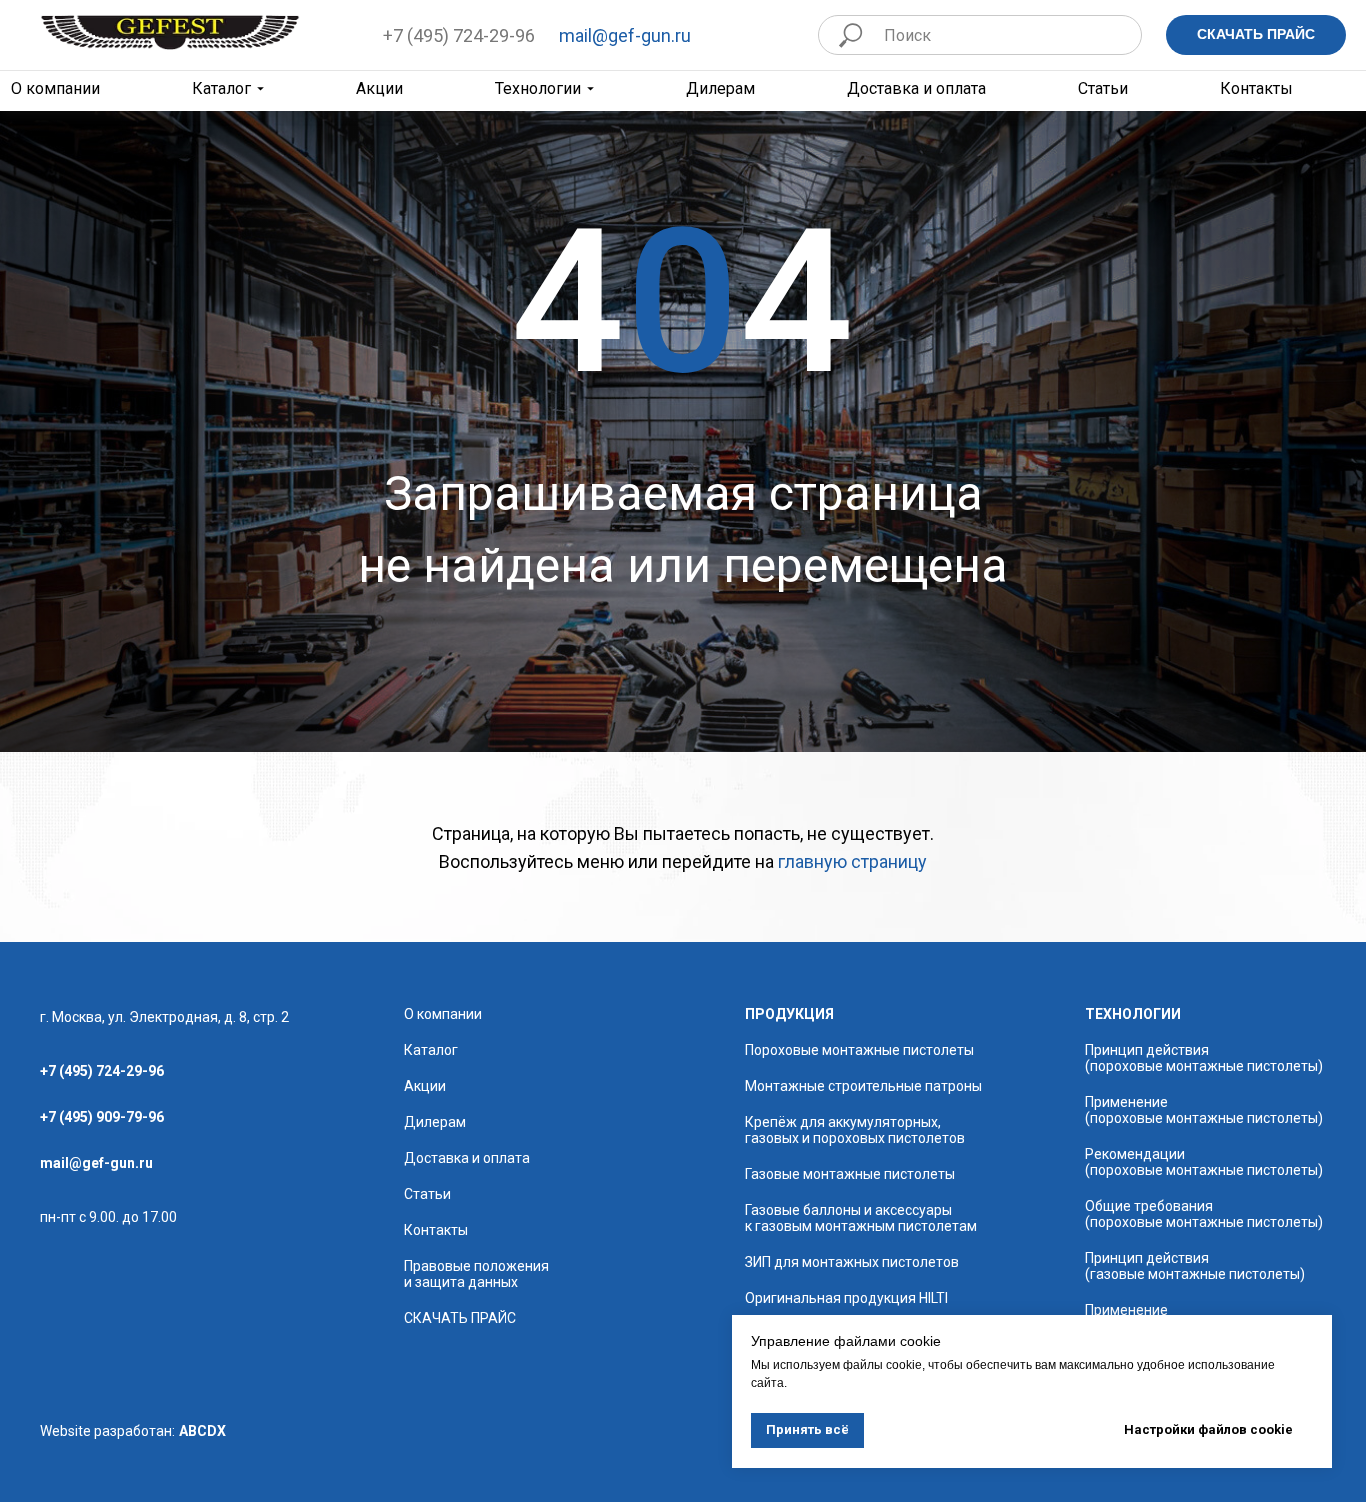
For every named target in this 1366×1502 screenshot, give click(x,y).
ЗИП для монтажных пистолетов (852, 1262)
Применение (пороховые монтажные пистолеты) (1204, 1110)
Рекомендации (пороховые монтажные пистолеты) (1204, 1162)
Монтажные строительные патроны (863, 1086)
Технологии (538, 89)
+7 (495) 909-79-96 (102, 1117)
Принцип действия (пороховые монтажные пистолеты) (1204, 1058)
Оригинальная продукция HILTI (846, 1298)
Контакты (1256, 89)
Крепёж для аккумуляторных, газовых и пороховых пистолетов (855, 1130)
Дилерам (720, 89)
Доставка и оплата (916, 89)
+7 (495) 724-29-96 (459, 35)
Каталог (221, 89)
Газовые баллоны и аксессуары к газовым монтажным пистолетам (861, 1218)
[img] (170, 32)
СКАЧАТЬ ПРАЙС (460, 1318)
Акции (379, 89)
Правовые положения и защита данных (476, 1274)
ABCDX (202, 1431)
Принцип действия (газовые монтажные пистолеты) (1195, 1266)
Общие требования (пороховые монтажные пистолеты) (1204, 1214)
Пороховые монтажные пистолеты (859, 1050)
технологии (1133, 1014)
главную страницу (852, 861)
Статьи (1103, 89)
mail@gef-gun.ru (625, 35)
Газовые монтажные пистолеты (850, 1174)
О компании (443, 1014)
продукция (789, 1014)
